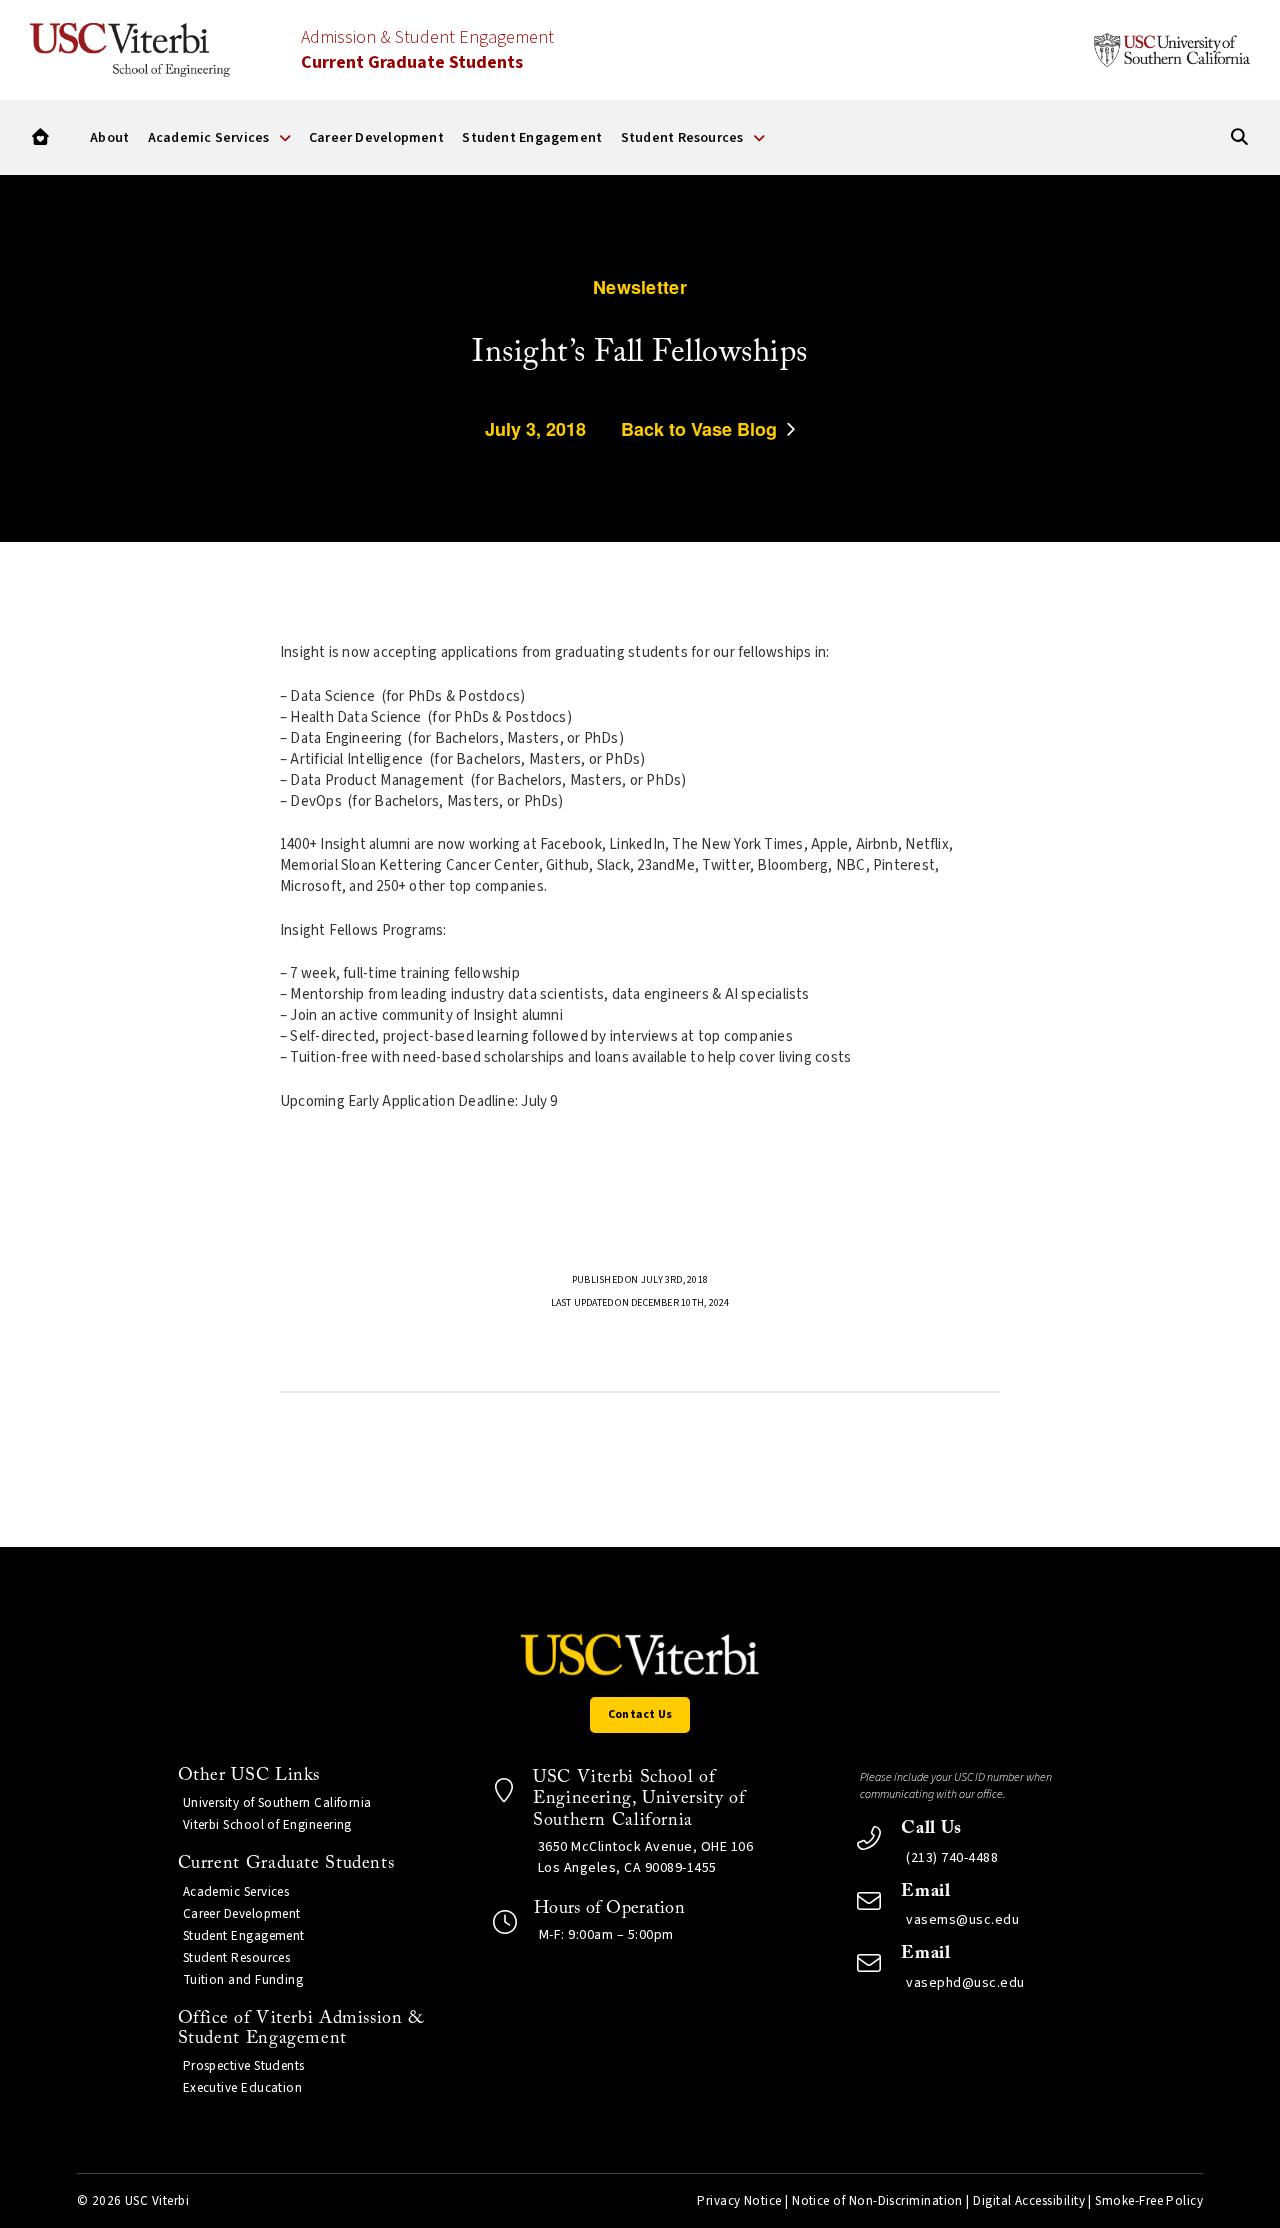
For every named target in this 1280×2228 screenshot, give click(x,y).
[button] (40, 137)
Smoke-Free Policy (1149, 2201)
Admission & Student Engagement (427, 50)
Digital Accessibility (1029, 2201)
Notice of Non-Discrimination (877, 2201)
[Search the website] (1239, 137)
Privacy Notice (739, 2201)
